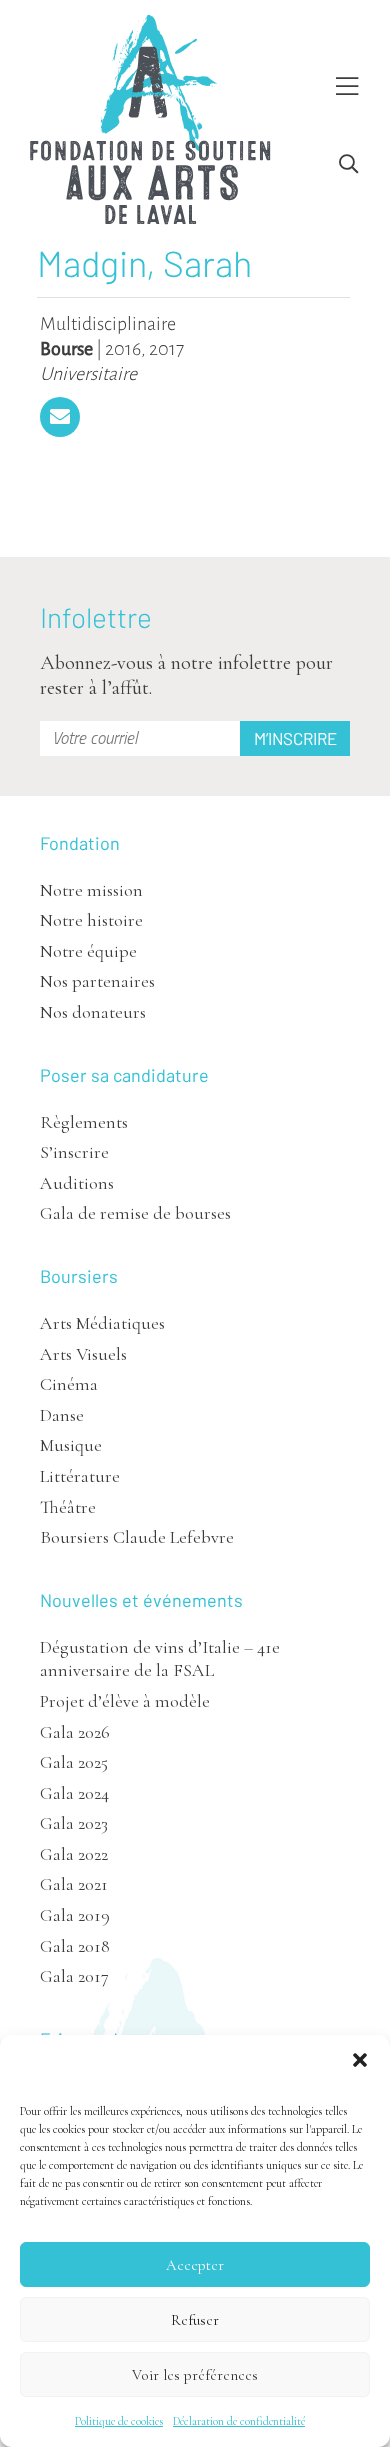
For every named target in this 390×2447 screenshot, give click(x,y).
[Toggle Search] (348, 164)
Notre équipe (88, 951)
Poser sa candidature (124, 1075)
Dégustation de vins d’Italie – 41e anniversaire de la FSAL (160, 1658)
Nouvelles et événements (141, 1600)
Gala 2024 (74, 1793)
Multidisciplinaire (108, 324)
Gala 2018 (75, 1946)
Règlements (84, 1122)
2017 (166, 349)
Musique (71, 1445)
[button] (360, 2060)
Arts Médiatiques (102, 1323)
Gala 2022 (74, 1854)
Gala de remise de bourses (135, 1213)
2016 (123, 349)
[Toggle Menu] (347, 87)
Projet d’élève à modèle (125, 1701)
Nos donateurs (93, 1012)
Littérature (80, 1476)
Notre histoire (91, 920)
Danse (62, 1415)
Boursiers (79, 1276)
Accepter (195, 2265)
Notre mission (91, 890)
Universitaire (88, 374)
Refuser (195, 2320)
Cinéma (69, 1384)
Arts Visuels (83, 1354)
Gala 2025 (74, 1762)
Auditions (77, 1183)
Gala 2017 (74, 1976)
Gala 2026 (75, 1732)
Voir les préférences (195, 2375)
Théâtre (68, 1507)
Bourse (66, 349)
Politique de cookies (119, 2421)
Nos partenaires (97, 981)
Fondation (80, 843)
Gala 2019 (75, 1915)
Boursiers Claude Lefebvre (137, 1537)
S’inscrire (74, 1152)
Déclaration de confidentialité (239, 2421)
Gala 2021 (74, 1884)
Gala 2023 (74, 1823)
